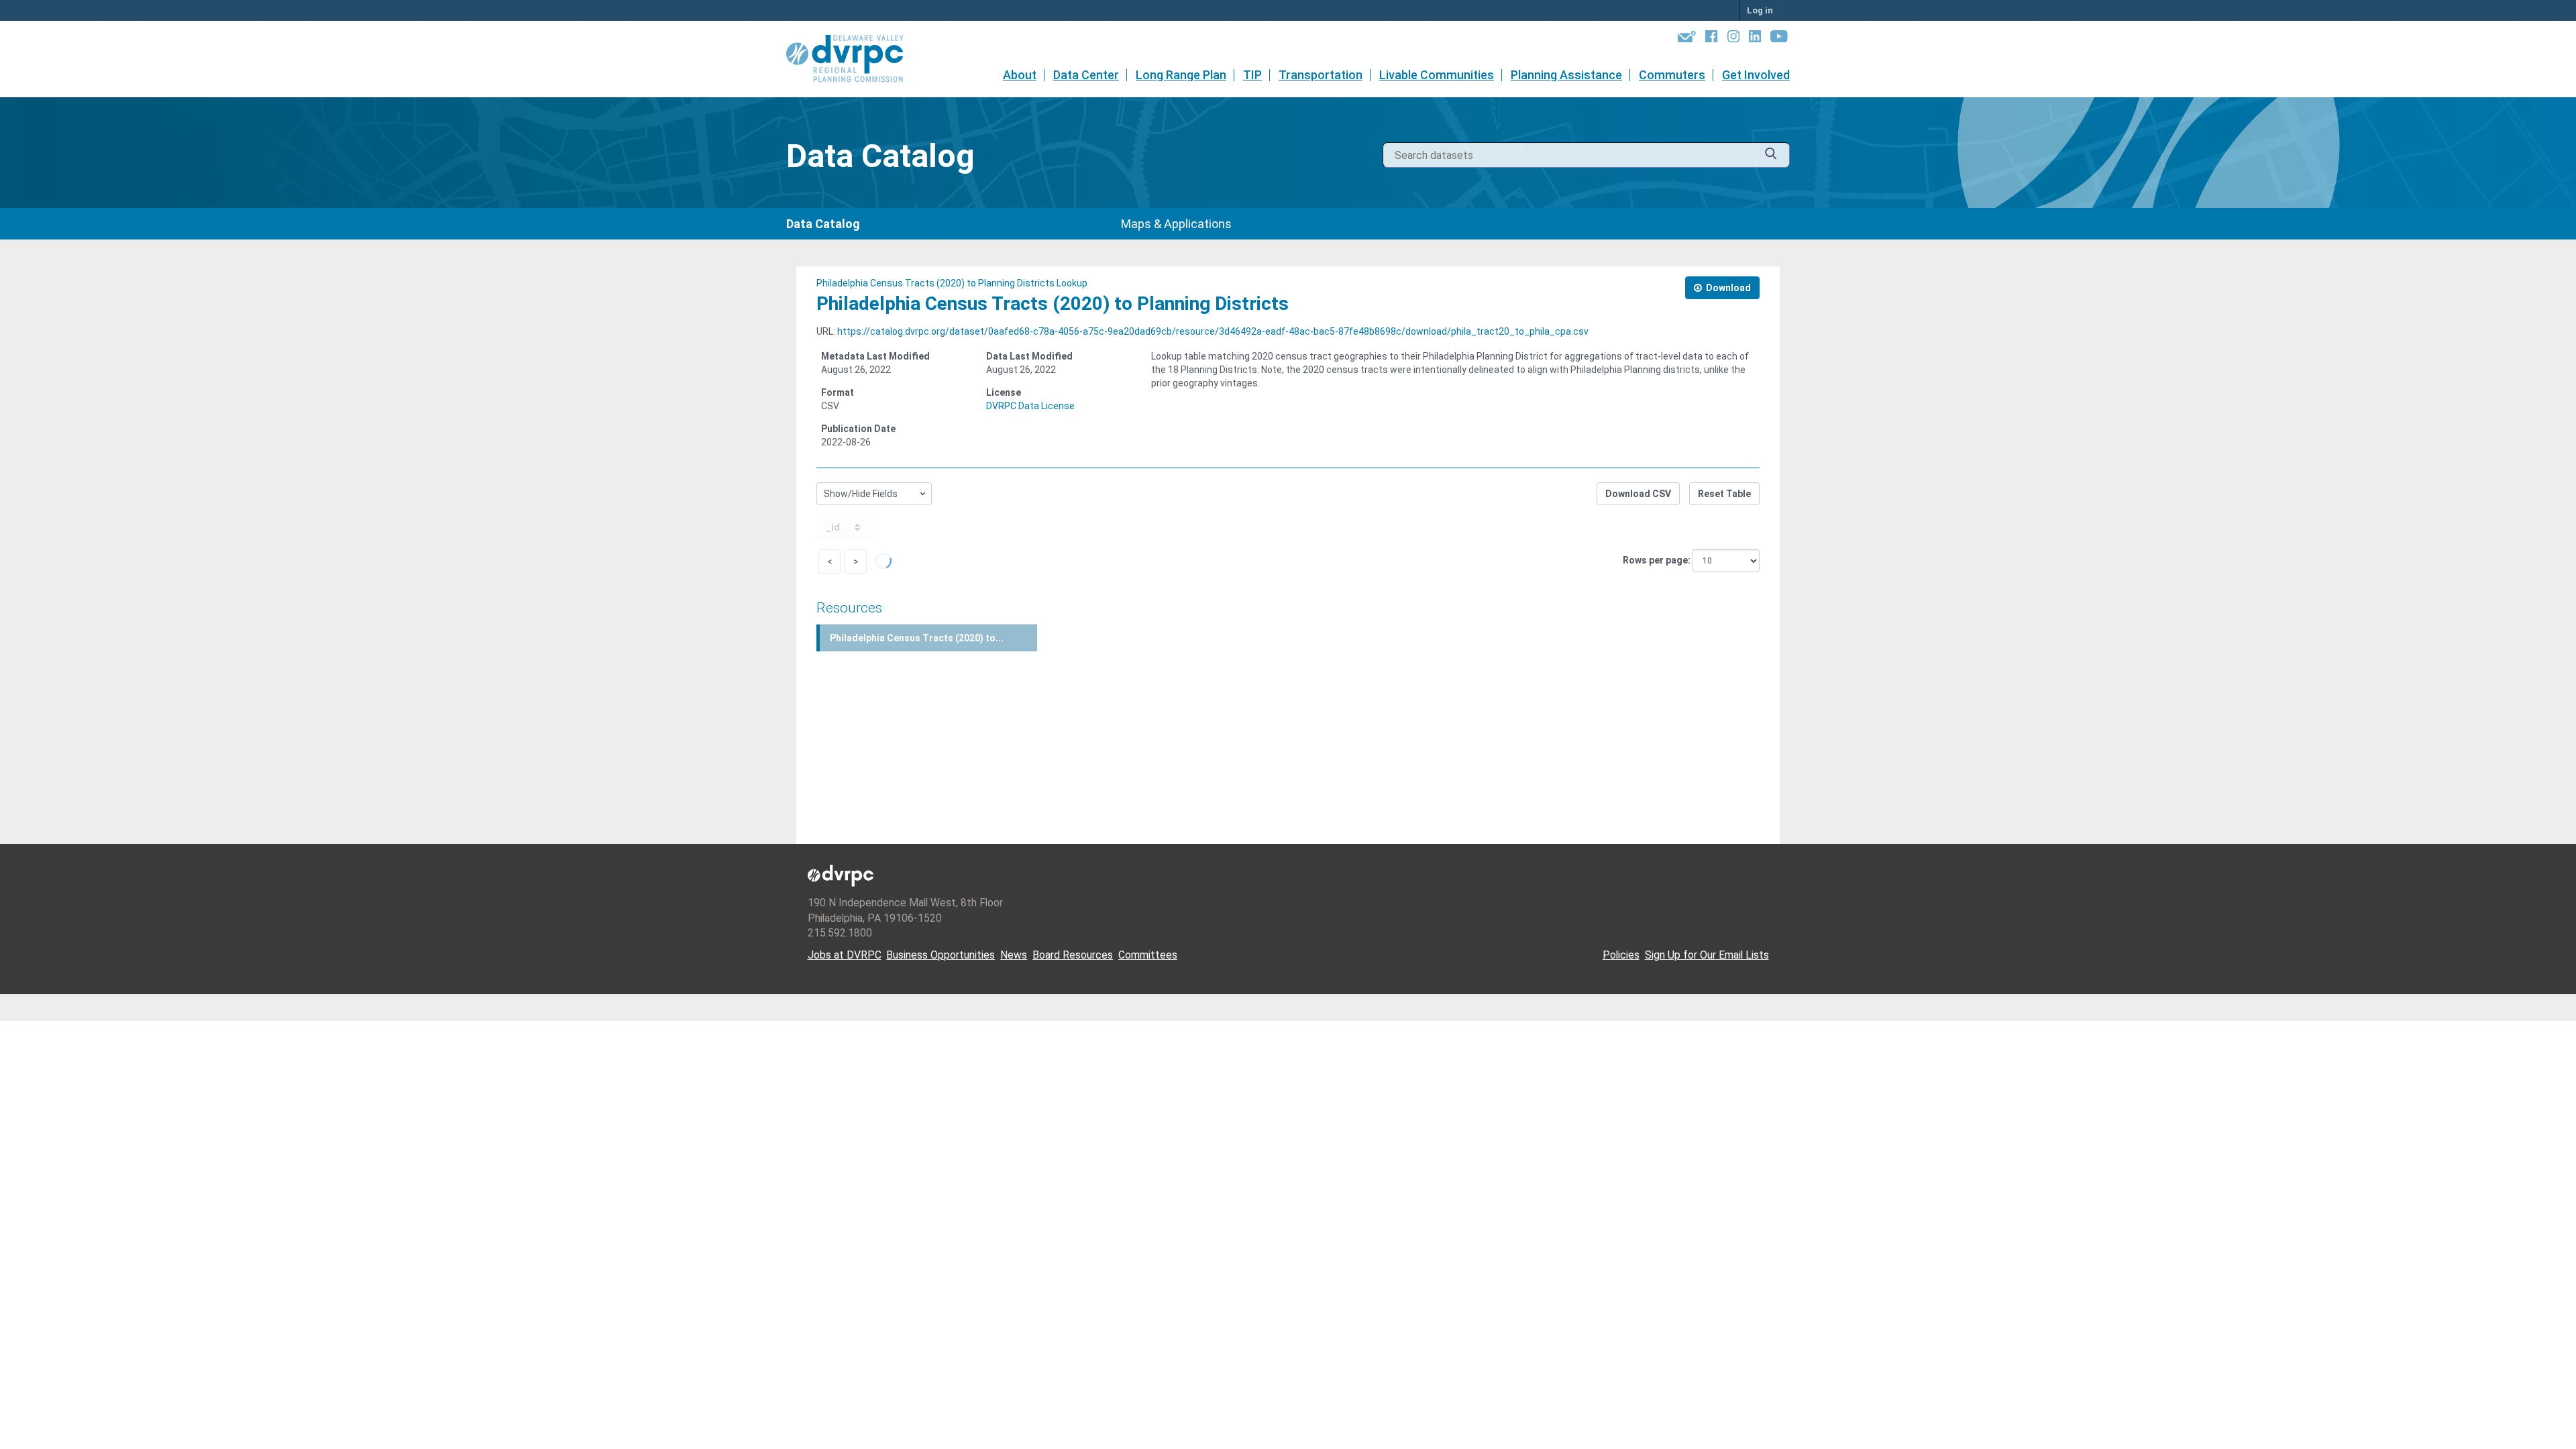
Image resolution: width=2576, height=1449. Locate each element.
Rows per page (1655, 560)
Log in (1760, 10)
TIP (1252, 75)
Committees (1148, 955)
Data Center (1086, 75)
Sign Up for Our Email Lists (1707, 955)
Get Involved (1756, 75)
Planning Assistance (1566, 75)
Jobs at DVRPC (845, 955)
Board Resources (1073, 955)
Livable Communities (1437, 75)
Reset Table (1724, 494)
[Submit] (1771, 155)
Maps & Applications (1176, 224)
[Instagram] (1733, 39)
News (1014, 955)
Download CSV (1638, 494)
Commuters (1672, 75)
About (1020, 75)
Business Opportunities (941, 955)
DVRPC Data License (1030, 406)
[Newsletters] (1687, 39)
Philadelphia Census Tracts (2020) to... (917, 638)
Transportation (1321, 75)
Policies (1621, 955)
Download (1727, 288)
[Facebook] (1711, 39)
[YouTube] (1779, 39)
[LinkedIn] (1755, 39)
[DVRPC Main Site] (854, 59)
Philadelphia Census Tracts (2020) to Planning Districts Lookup (952, 283)
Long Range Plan (1181, 75)
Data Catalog (823, 224)
